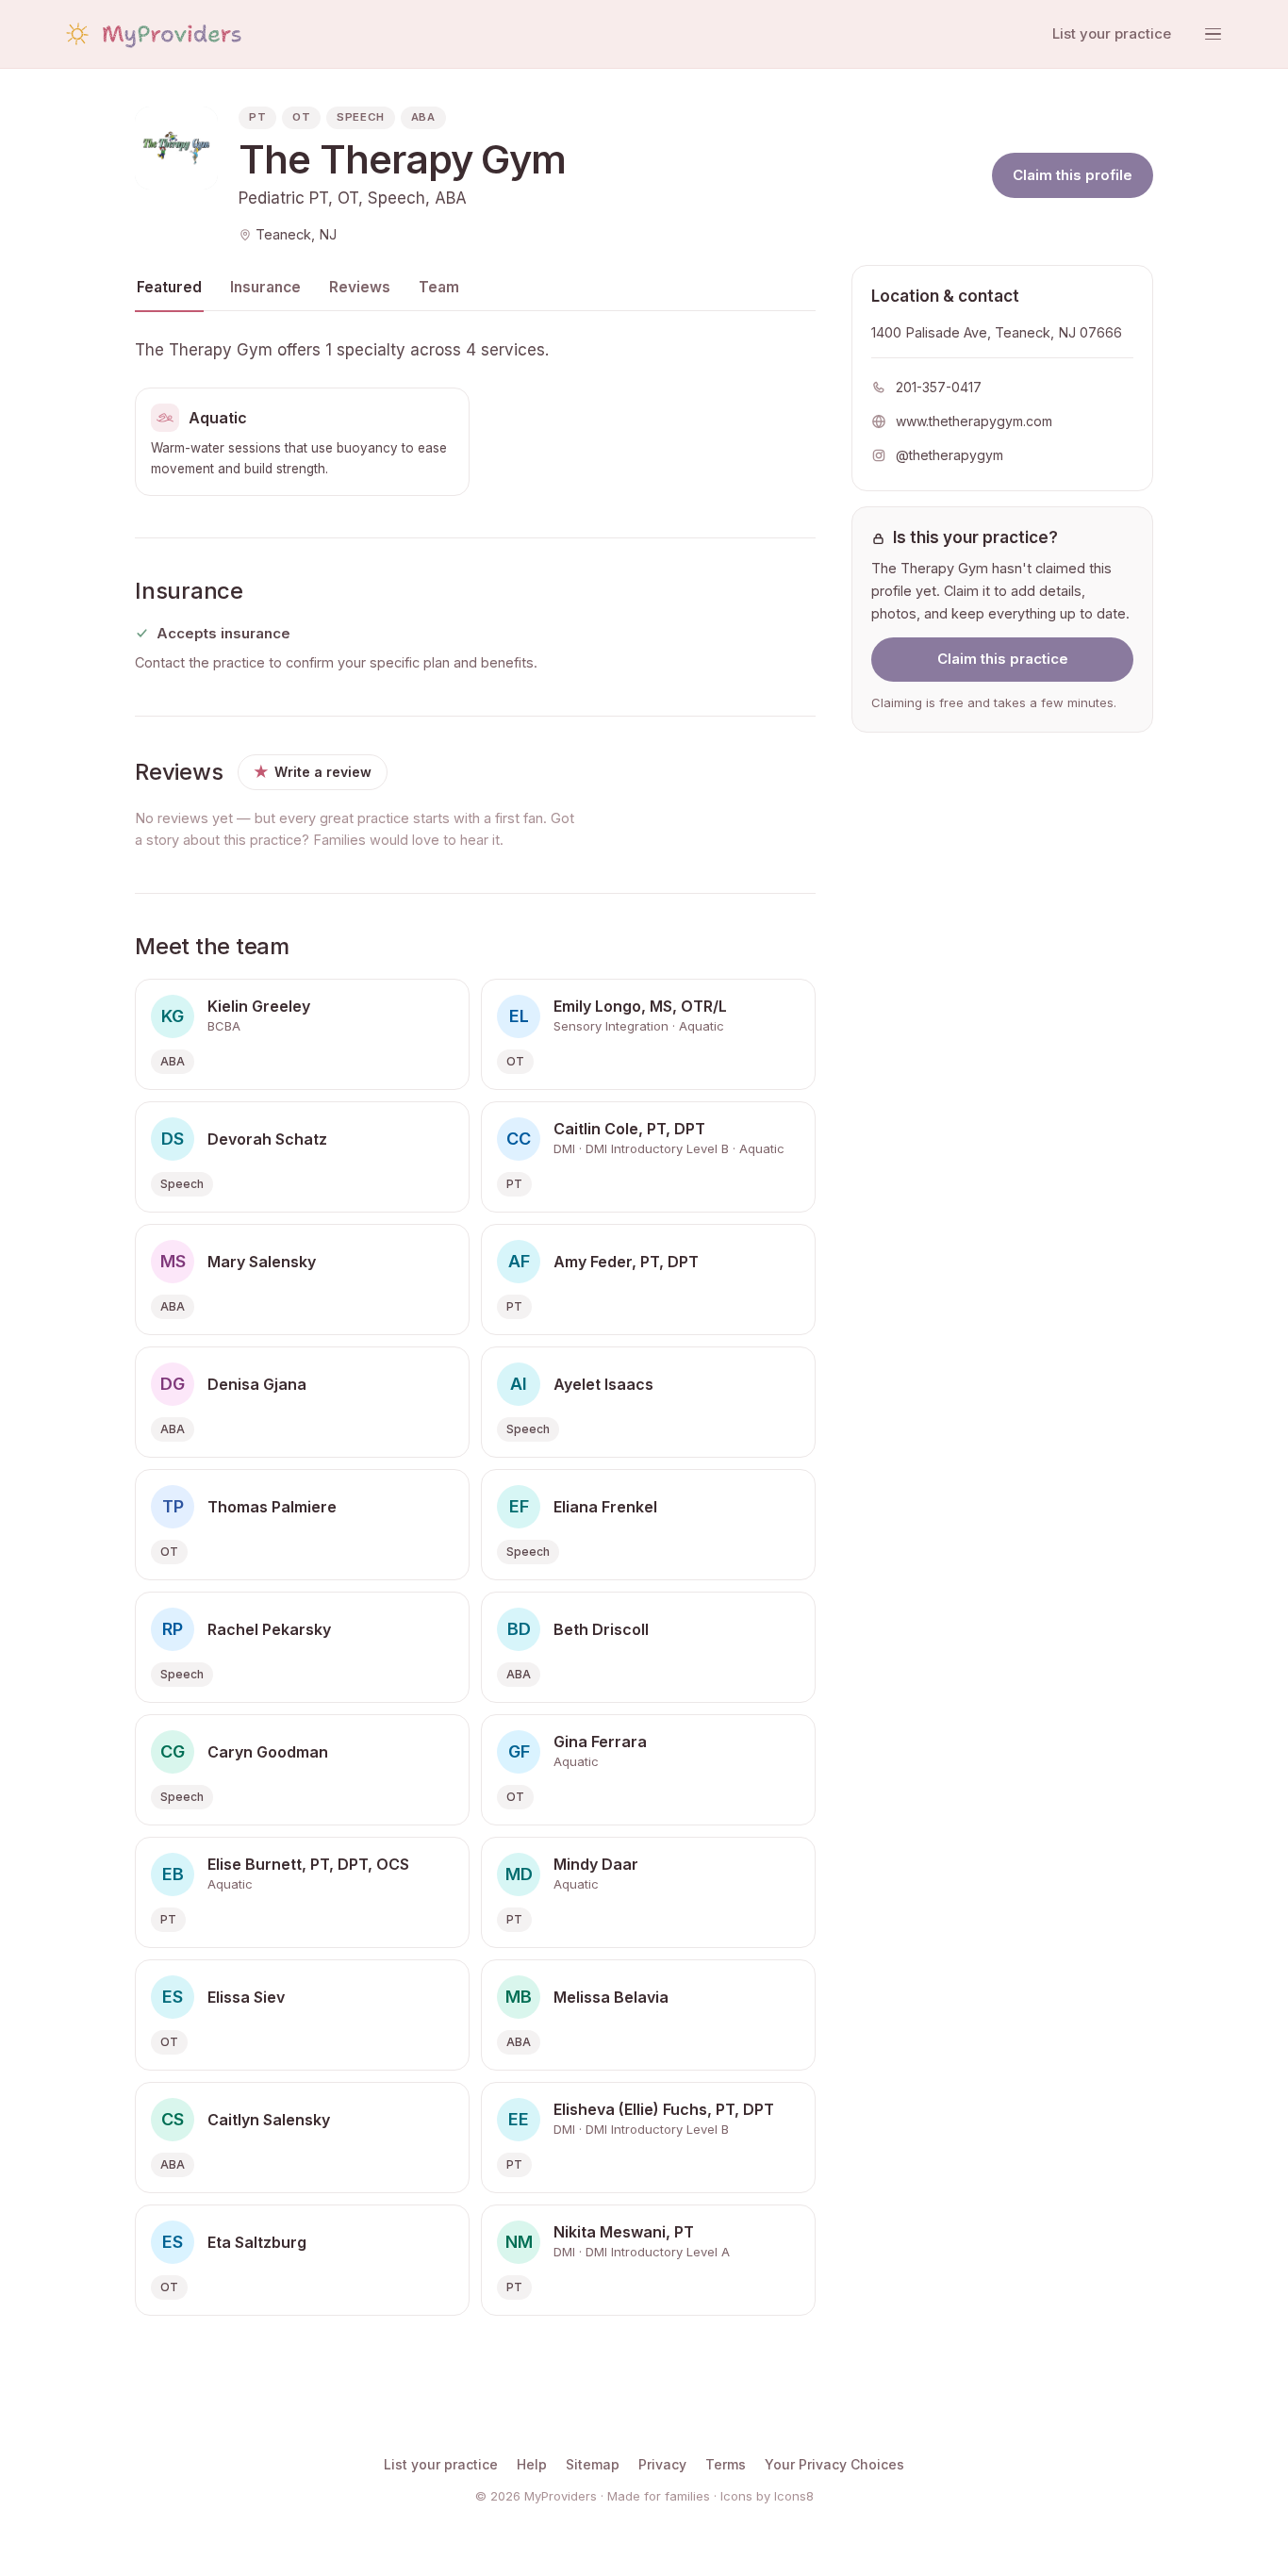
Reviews (360, 287)
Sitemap (593, 2464)
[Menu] (1213, 34)
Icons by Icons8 (767, 2496)
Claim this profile (1073, 175)
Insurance (265, 287)
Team (439, 287)
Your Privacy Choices (834, 2464)
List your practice (1112, 33)
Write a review (313, 772)
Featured (169, 287)
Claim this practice (1003, 660)
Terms (726, 2464)
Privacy (662, 2464)
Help (532, 2464)
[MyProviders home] (152, 34)
